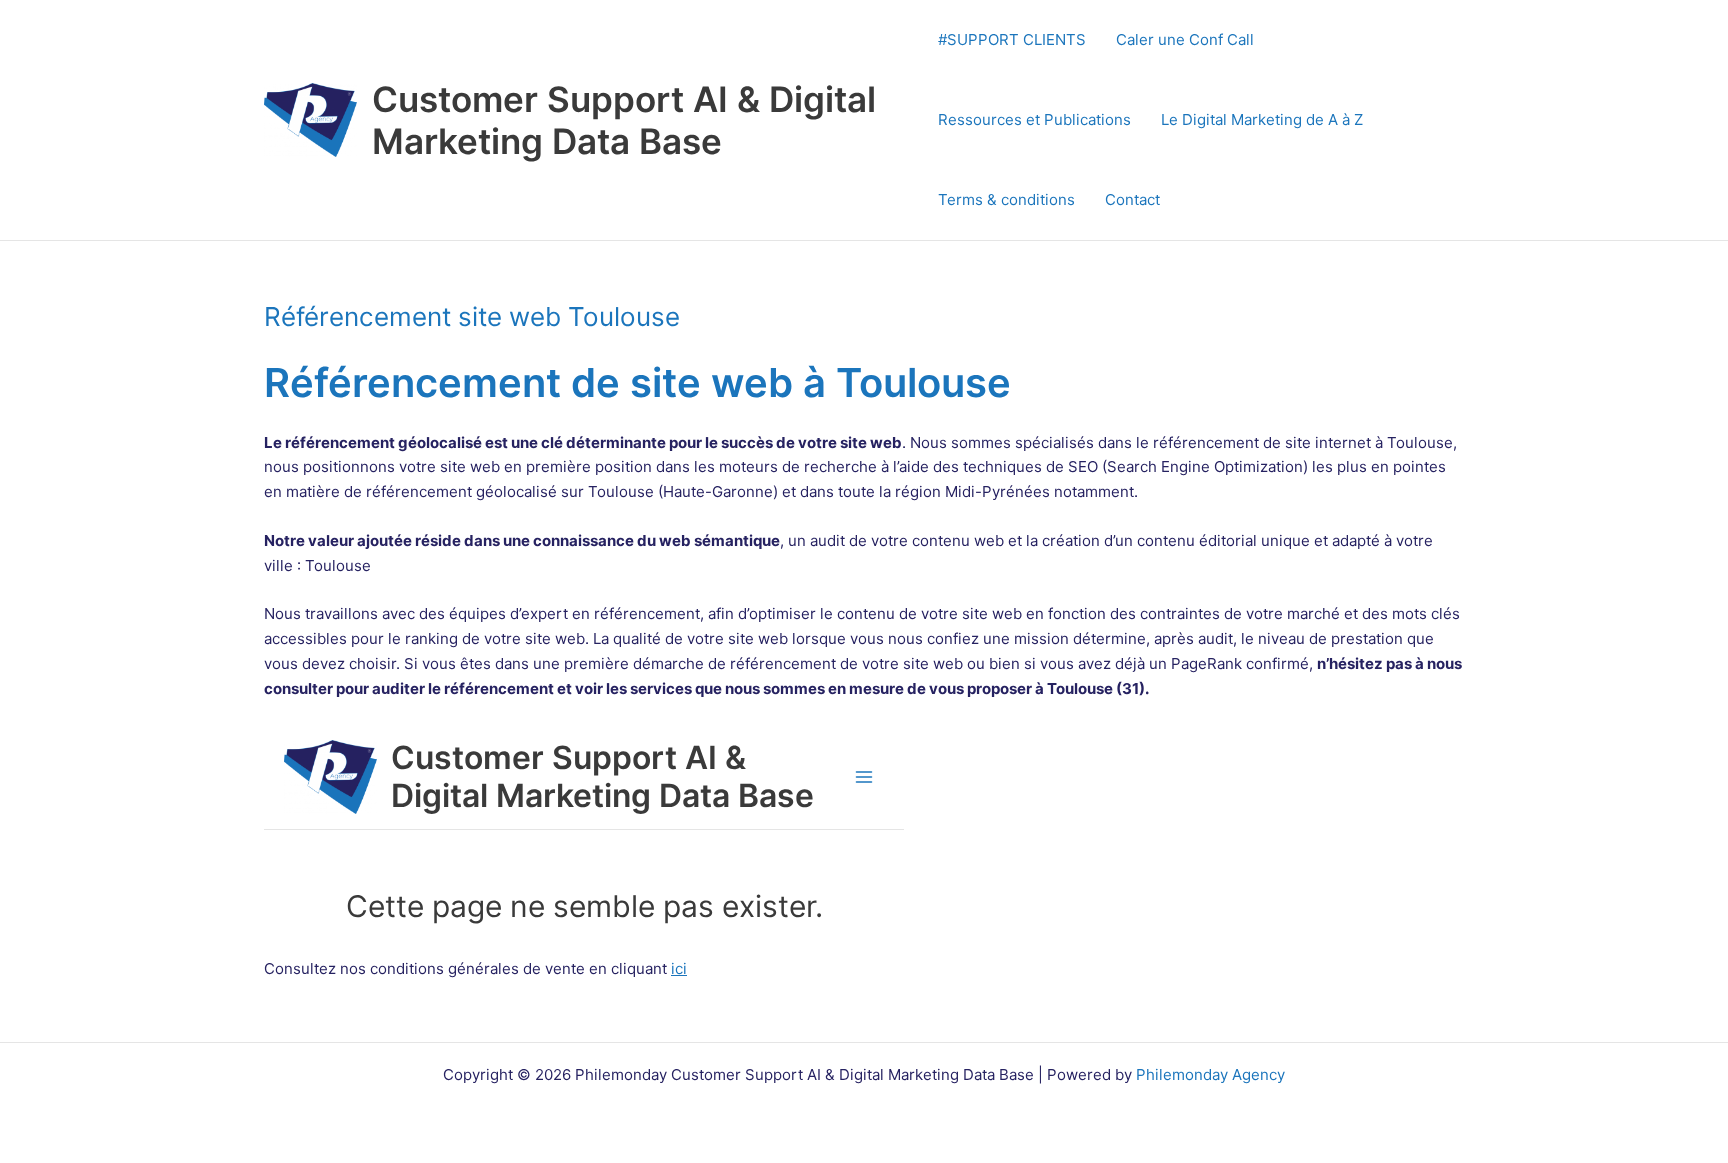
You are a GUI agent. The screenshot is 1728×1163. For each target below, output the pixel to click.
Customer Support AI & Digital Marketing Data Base (624, 120)
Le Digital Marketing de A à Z (1262, 119)
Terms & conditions (1006, 199)
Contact (1132, 199)
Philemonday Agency (1210, 1074)
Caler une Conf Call (1185, 39)
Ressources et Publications (1034, 119)
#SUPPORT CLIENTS (1012, 39)
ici (679, 968)
